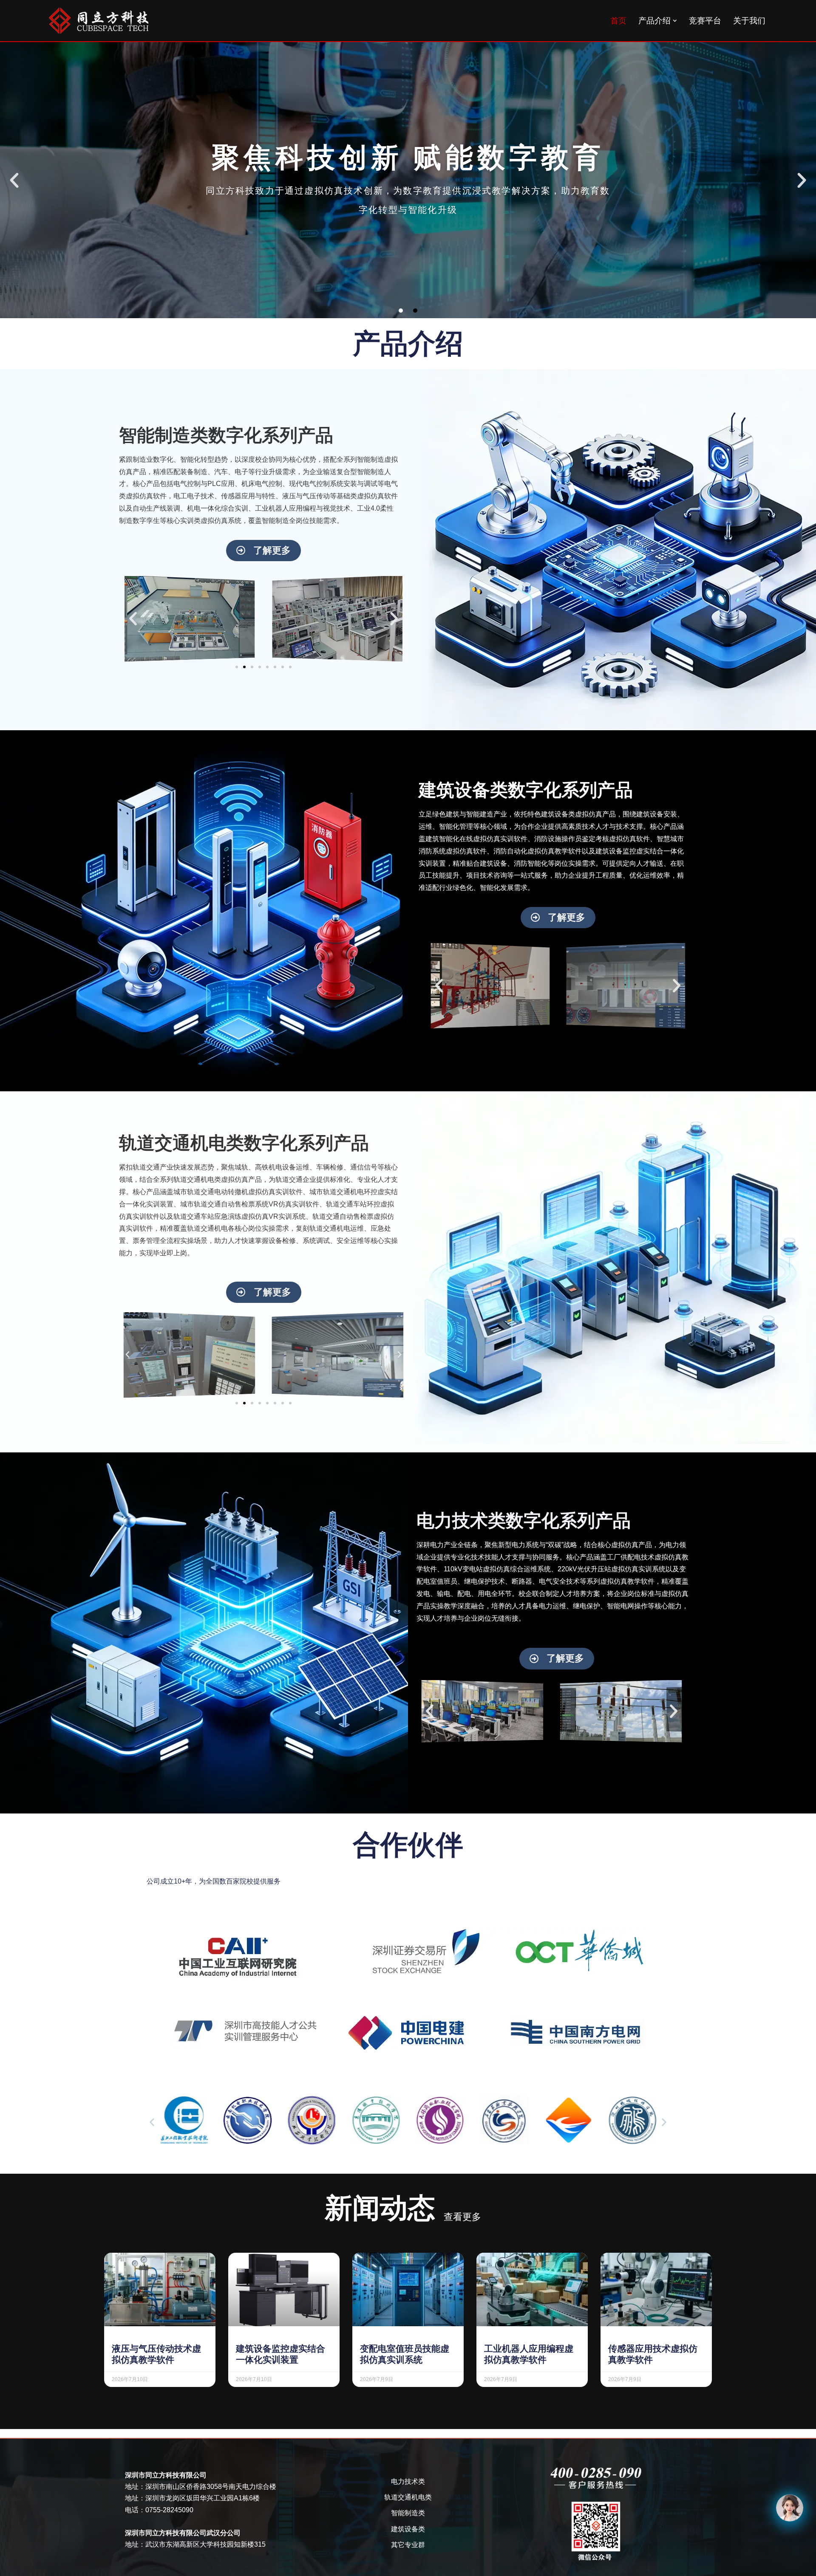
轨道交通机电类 (408, 2497)
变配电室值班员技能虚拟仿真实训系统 (405, 2354)
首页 (618, 21)
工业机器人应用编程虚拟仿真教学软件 (529, 2354)
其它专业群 (408, 2545)
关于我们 (749, 21)
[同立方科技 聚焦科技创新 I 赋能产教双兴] (99, 21)
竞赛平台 (705, 21)
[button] (675, 21)
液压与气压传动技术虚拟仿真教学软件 (156, 2354)
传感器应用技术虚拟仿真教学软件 (653, 2354)
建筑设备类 (408, 2529)
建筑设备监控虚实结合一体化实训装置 (280, 2354)
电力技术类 (408, 2481)
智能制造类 (408, 2513)
